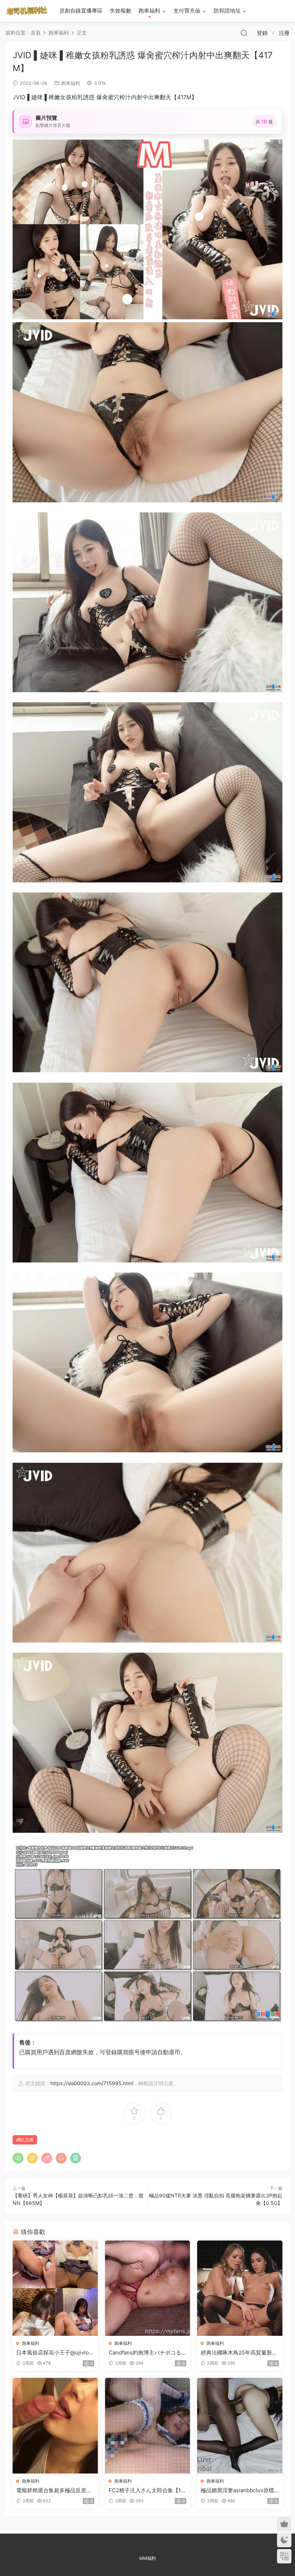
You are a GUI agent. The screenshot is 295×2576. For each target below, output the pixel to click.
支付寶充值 (187, 11)
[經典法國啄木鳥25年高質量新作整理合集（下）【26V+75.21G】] (240, 2288)
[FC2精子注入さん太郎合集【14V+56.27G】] (148, 2426)
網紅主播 (25, 2140)
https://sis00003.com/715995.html (92, 2083)
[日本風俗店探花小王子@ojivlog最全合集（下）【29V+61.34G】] (55, 2288)
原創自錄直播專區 (81, 11)
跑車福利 (149, 11)
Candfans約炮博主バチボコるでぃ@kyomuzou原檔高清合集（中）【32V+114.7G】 (146, 2353)
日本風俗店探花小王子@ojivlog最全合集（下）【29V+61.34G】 (54, 2353)
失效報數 (121, 11)
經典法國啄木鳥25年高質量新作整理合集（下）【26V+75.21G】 (239, 2353)
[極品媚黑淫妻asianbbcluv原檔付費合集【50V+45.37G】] (240, 2426)
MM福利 (147, 2558)
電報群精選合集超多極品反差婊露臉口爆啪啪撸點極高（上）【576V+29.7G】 (54, 2490)
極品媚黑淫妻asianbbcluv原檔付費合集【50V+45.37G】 (237, 2490)
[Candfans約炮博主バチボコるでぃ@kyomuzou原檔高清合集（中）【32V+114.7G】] (148, 2288)
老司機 (27, 11)
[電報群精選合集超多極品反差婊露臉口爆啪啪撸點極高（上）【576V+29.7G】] (55, 2426)
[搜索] (244, 33)
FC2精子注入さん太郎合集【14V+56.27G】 (147, 2490)
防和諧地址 (227, 11)
